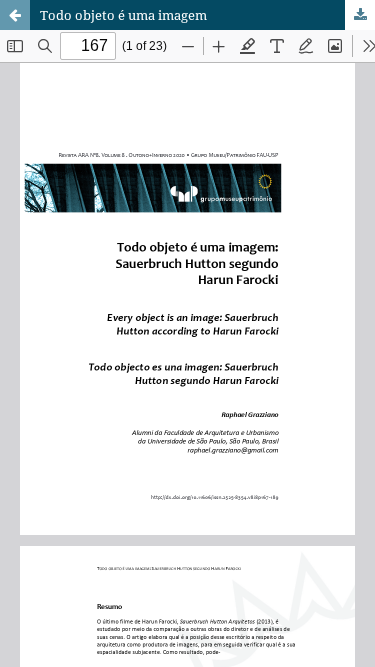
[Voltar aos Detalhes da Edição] (15, 15)
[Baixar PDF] (360, 15)
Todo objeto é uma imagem (123, 15)
